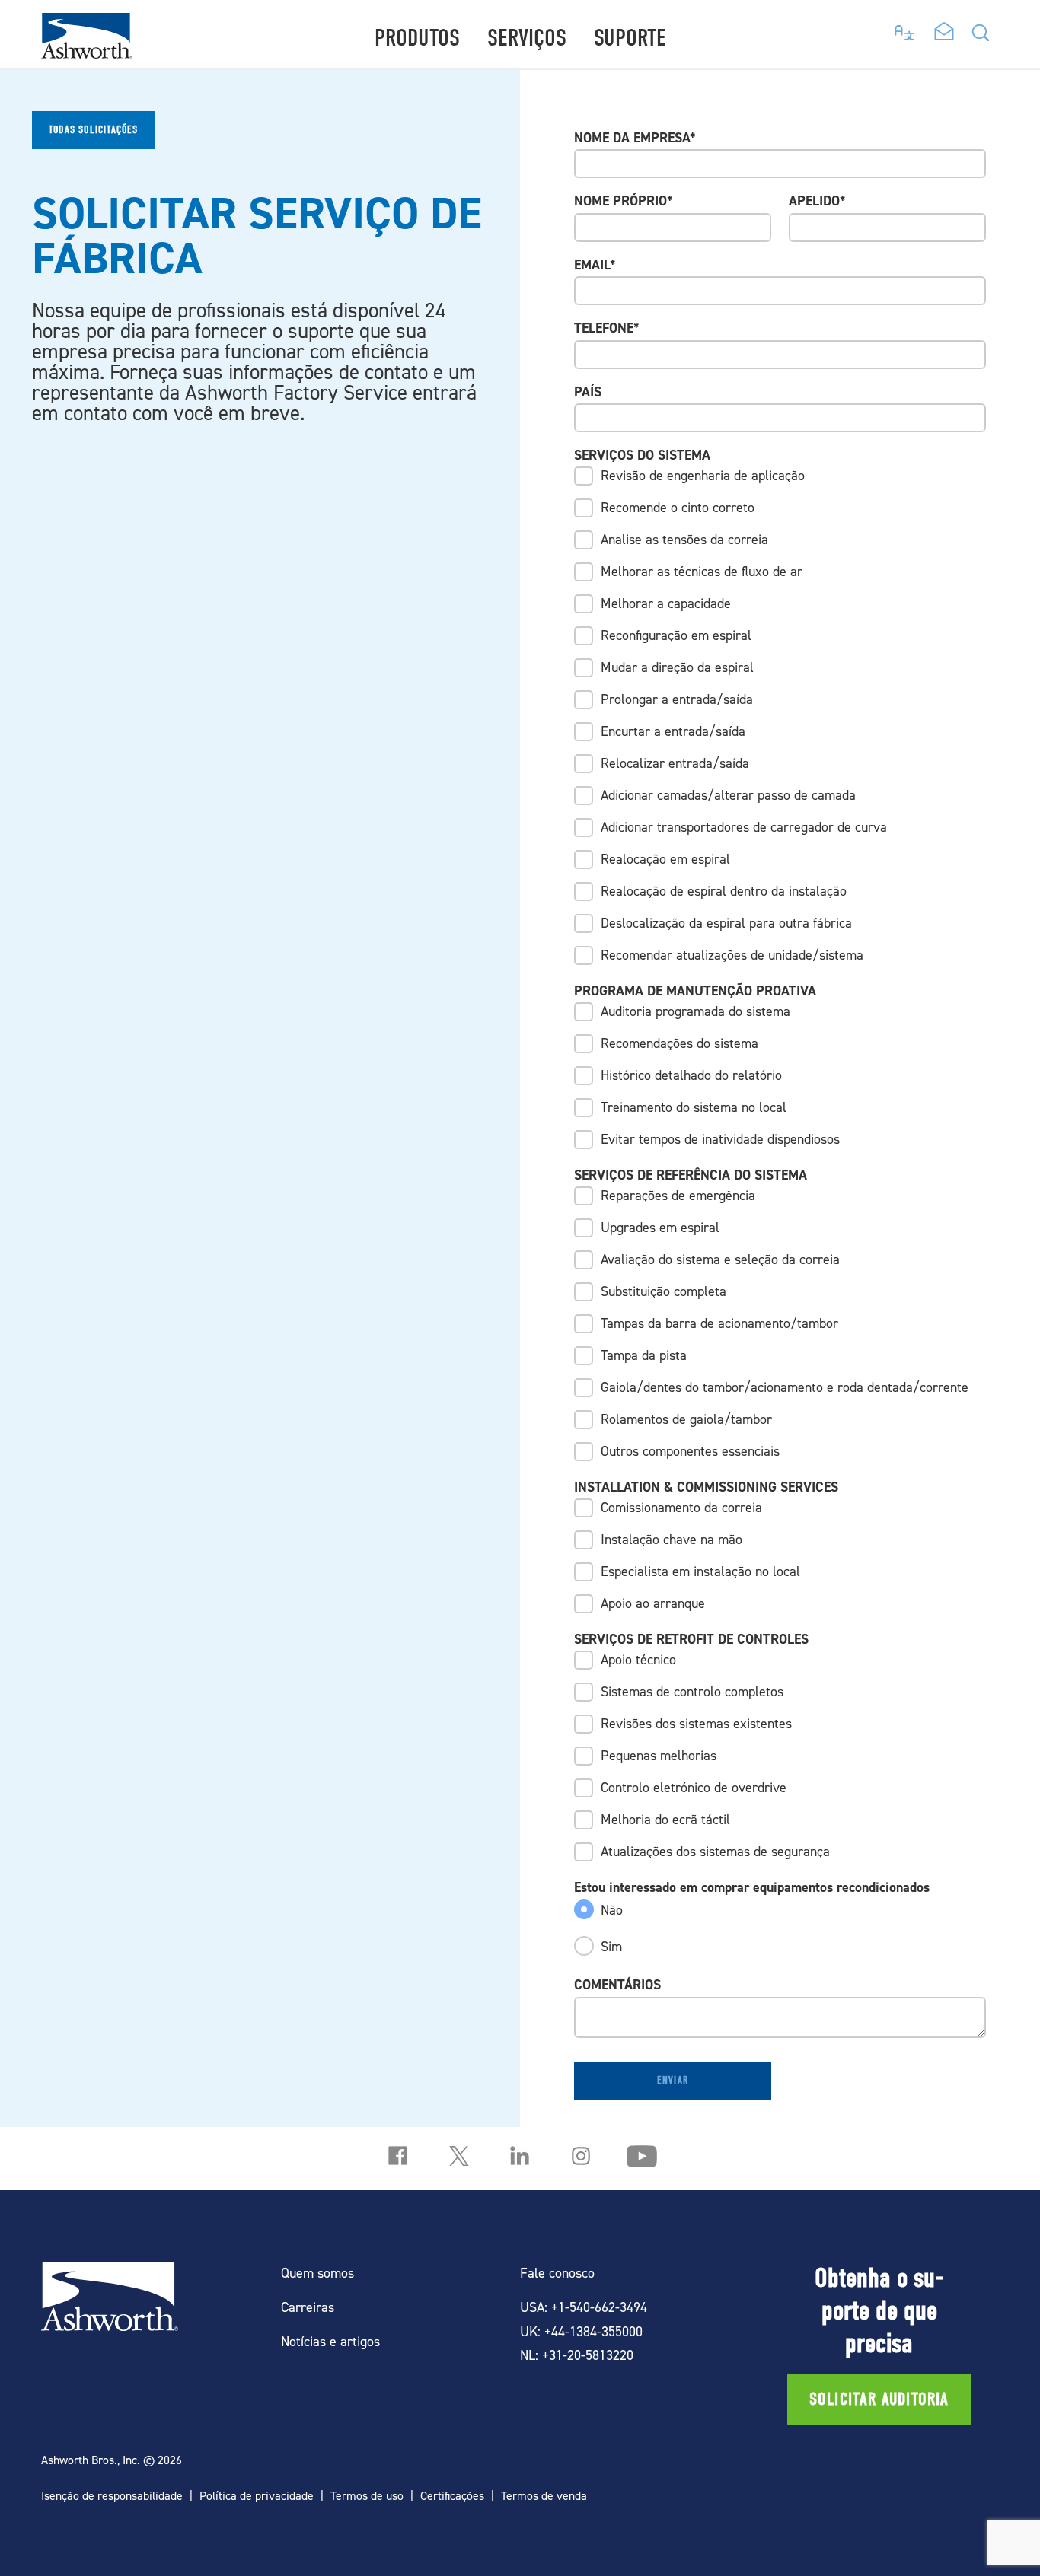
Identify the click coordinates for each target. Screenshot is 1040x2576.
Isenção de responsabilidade (112, 2496)
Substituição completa (664, 1291)
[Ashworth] (87, 54)
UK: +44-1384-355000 (581, 2331)
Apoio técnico (638, 1659)
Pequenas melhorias (659, 1755)
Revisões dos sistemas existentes (696, 1723)
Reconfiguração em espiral (676, 635)
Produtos (417, 38)
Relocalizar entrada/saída (675, 763)
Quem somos (317, 2273)
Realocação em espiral (665, 859)
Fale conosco (557, 2273)
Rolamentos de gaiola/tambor (686, 1419)
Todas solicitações (94, 130)
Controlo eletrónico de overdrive (694, 1787)
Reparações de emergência (678, 1195)
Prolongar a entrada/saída (677, 699)
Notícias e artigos (330, 2341)
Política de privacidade (257, 2496)
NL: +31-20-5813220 (577, 2355)
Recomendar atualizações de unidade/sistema (732, 955)
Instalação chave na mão (672, 1539)
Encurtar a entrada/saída (673, 731)
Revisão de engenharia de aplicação (703, 475)
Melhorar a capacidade (666, 603)
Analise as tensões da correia (684, 539)
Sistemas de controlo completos (692, 1691)
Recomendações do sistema (680, 1043)
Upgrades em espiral (660, 1227)
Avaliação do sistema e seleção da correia (720, 1259)
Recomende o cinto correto (678, 507)
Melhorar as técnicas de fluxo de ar (702, 571)
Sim (611, 1946)
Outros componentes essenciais (690, 1451)
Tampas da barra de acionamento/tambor (719, 1323)
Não (612, 1910)
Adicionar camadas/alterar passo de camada (728, 795)
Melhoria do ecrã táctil (665, 1819)
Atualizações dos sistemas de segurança (715, 1851)
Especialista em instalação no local (700, 1571)
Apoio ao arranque (653, 1603)
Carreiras (308, 2307)
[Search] (981, 37)
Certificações (452, 2496)
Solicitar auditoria (879, 2399)
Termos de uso (367, 2496)
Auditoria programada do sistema (695, 1011)
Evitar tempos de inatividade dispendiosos (720, 1139)
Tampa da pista (644, 1355)
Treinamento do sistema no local (694, 1107)
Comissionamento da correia (681, 1507)
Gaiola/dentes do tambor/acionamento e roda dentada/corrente (785, 1387)
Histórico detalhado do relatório (691, 1075)
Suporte (630, 38)
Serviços (527, 38)
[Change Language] (905, 29)
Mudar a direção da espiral (677, 667)
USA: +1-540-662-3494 (584, 2307)
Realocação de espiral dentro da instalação (724, 891)
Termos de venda (544, 2496)
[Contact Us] (944, 33)
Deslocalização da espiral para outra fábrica (726, 923)
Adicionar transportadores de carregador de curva (744, 827)
